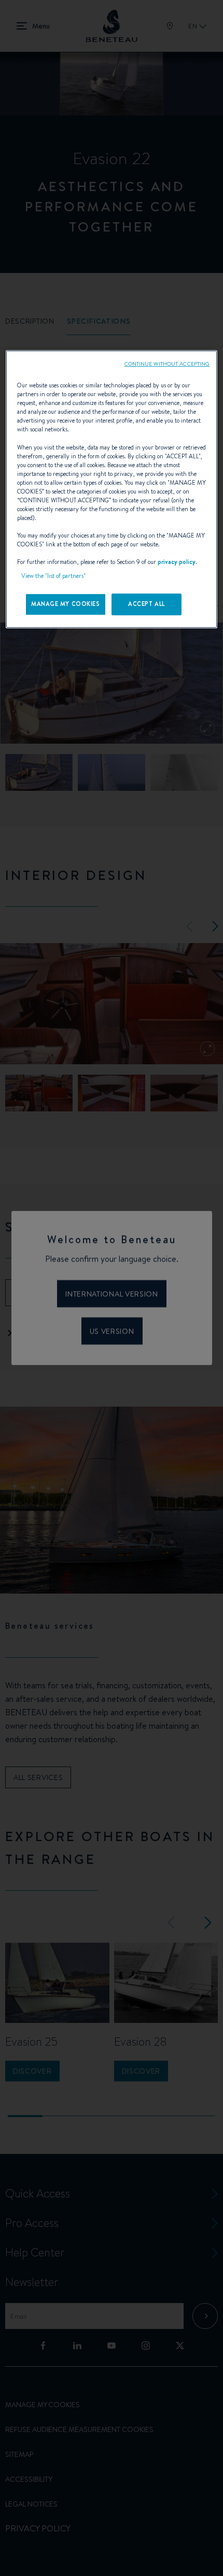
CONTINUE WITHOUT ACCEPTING (167, 364)
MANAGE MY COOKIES (66, 604)
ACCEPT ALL (147, 604)
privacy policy (177, 562)
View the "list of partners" (53, 576)
